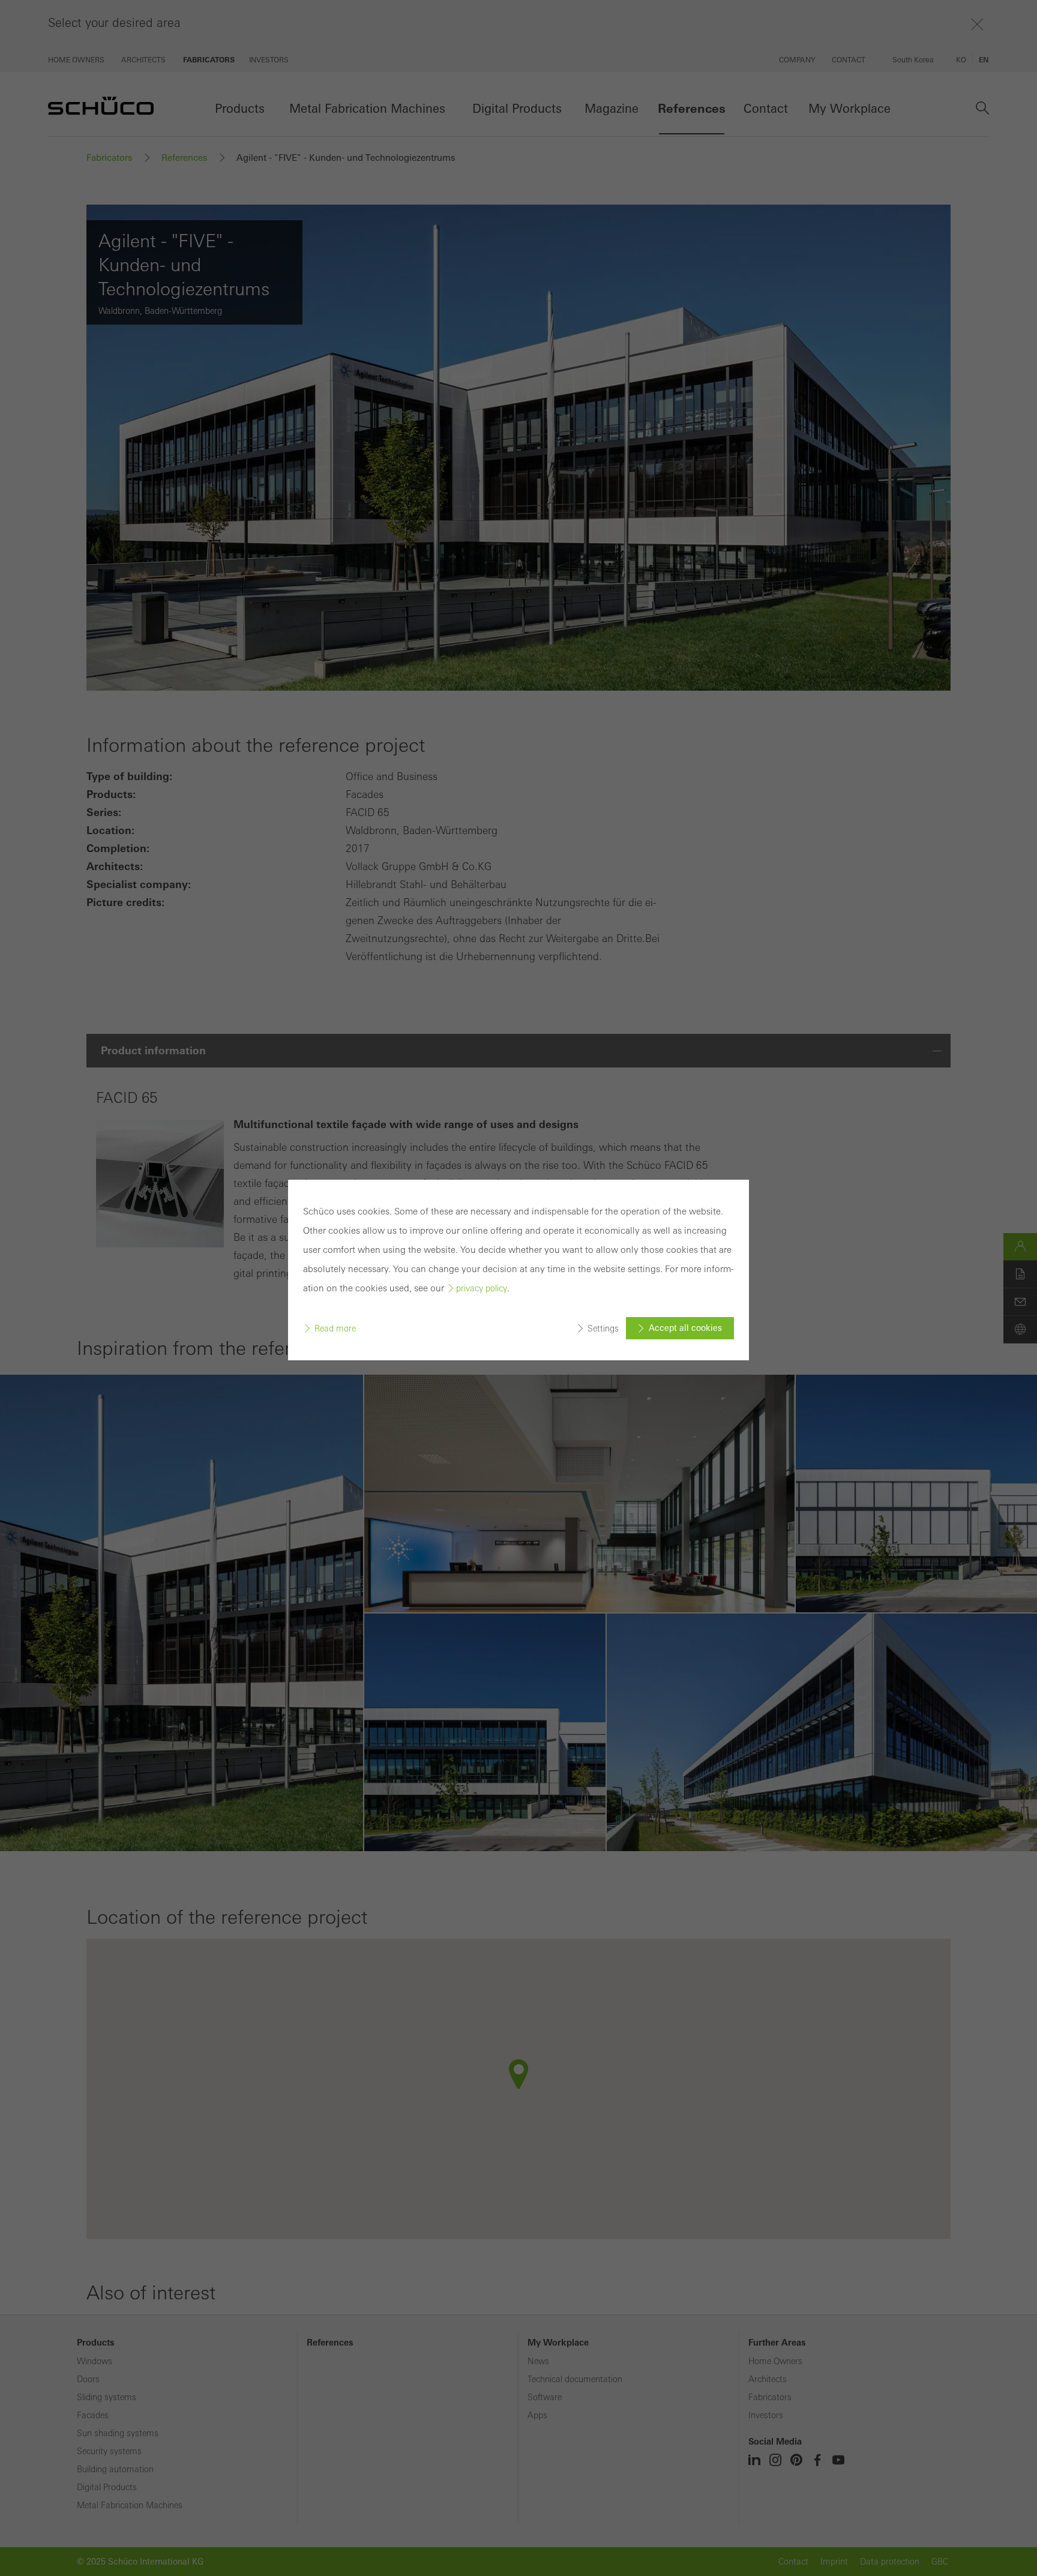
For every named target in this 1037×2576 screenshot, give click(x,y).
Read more (335, 1329)
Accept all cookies (685, 1328)
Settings (603, 1329)
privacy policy (482, 1288)
